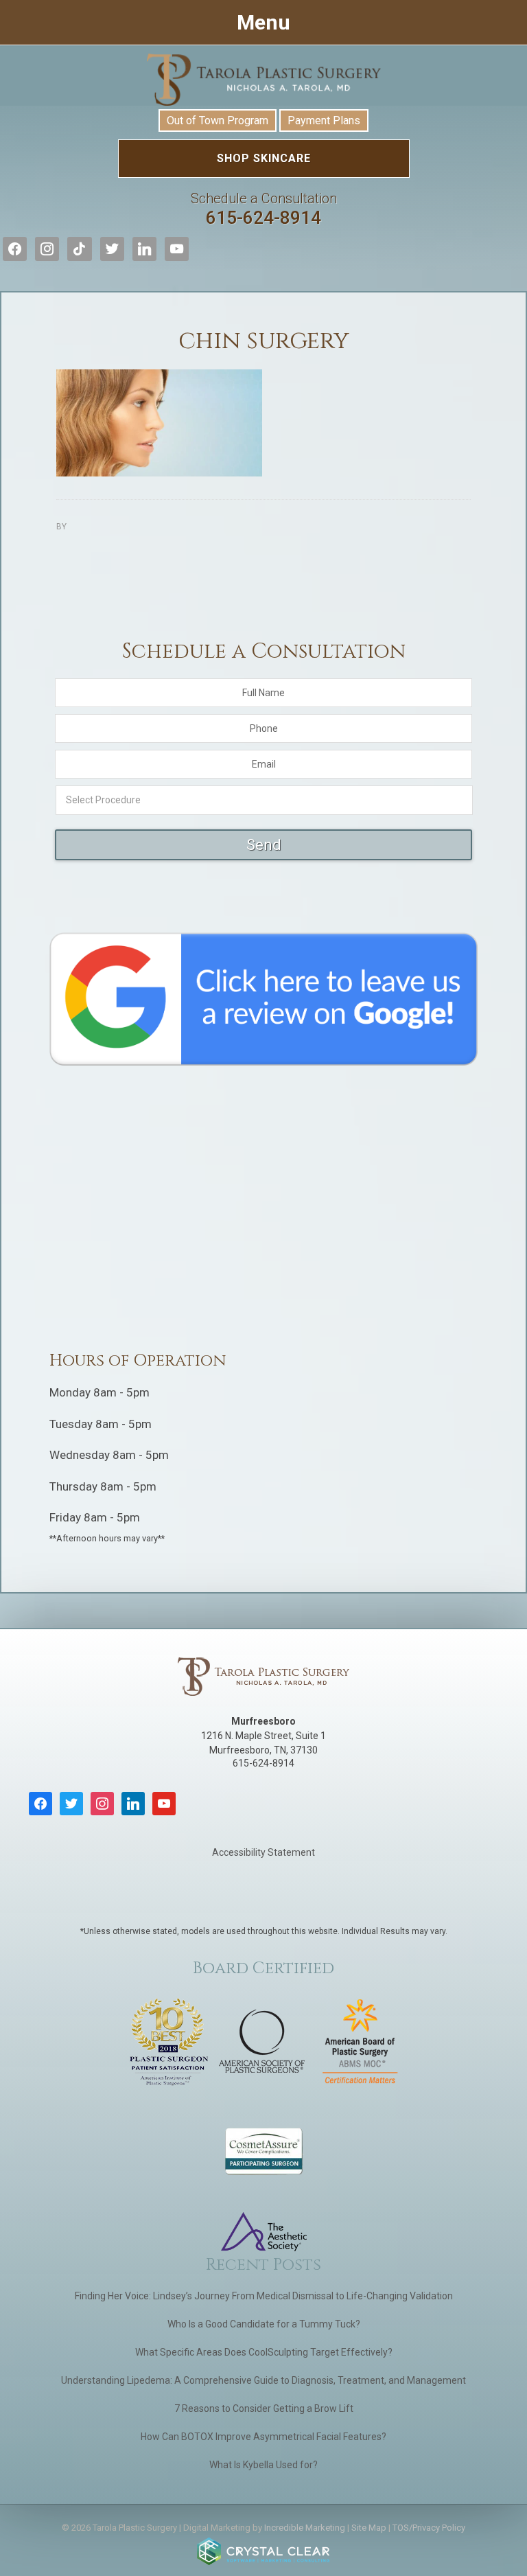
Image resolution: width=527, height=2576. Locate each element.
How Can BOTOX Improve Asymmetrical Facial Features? (263, 2437)
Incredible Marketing (305, 2528)
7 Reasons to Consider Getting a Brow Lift (264, 2408)
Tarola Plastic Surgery (263, 80)
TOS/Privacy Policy (429, 2528)
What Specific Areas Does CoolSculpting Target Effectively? (264, 2352)
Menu (263, 22)
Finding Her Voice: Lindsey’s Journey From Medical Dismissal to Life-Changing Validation (264, 2296)
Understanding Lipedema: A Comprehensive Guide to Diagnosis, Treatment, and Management (263, 2380)
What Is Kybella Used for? (263, 2465)
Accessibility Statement (263, 1852)
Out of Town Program (218, 120)
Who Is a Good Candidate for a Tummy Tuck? (264, 2324)
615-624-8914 (264, 209)
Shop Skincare (264, 158)
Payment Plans (324, 120)
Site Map (369, 2528)
